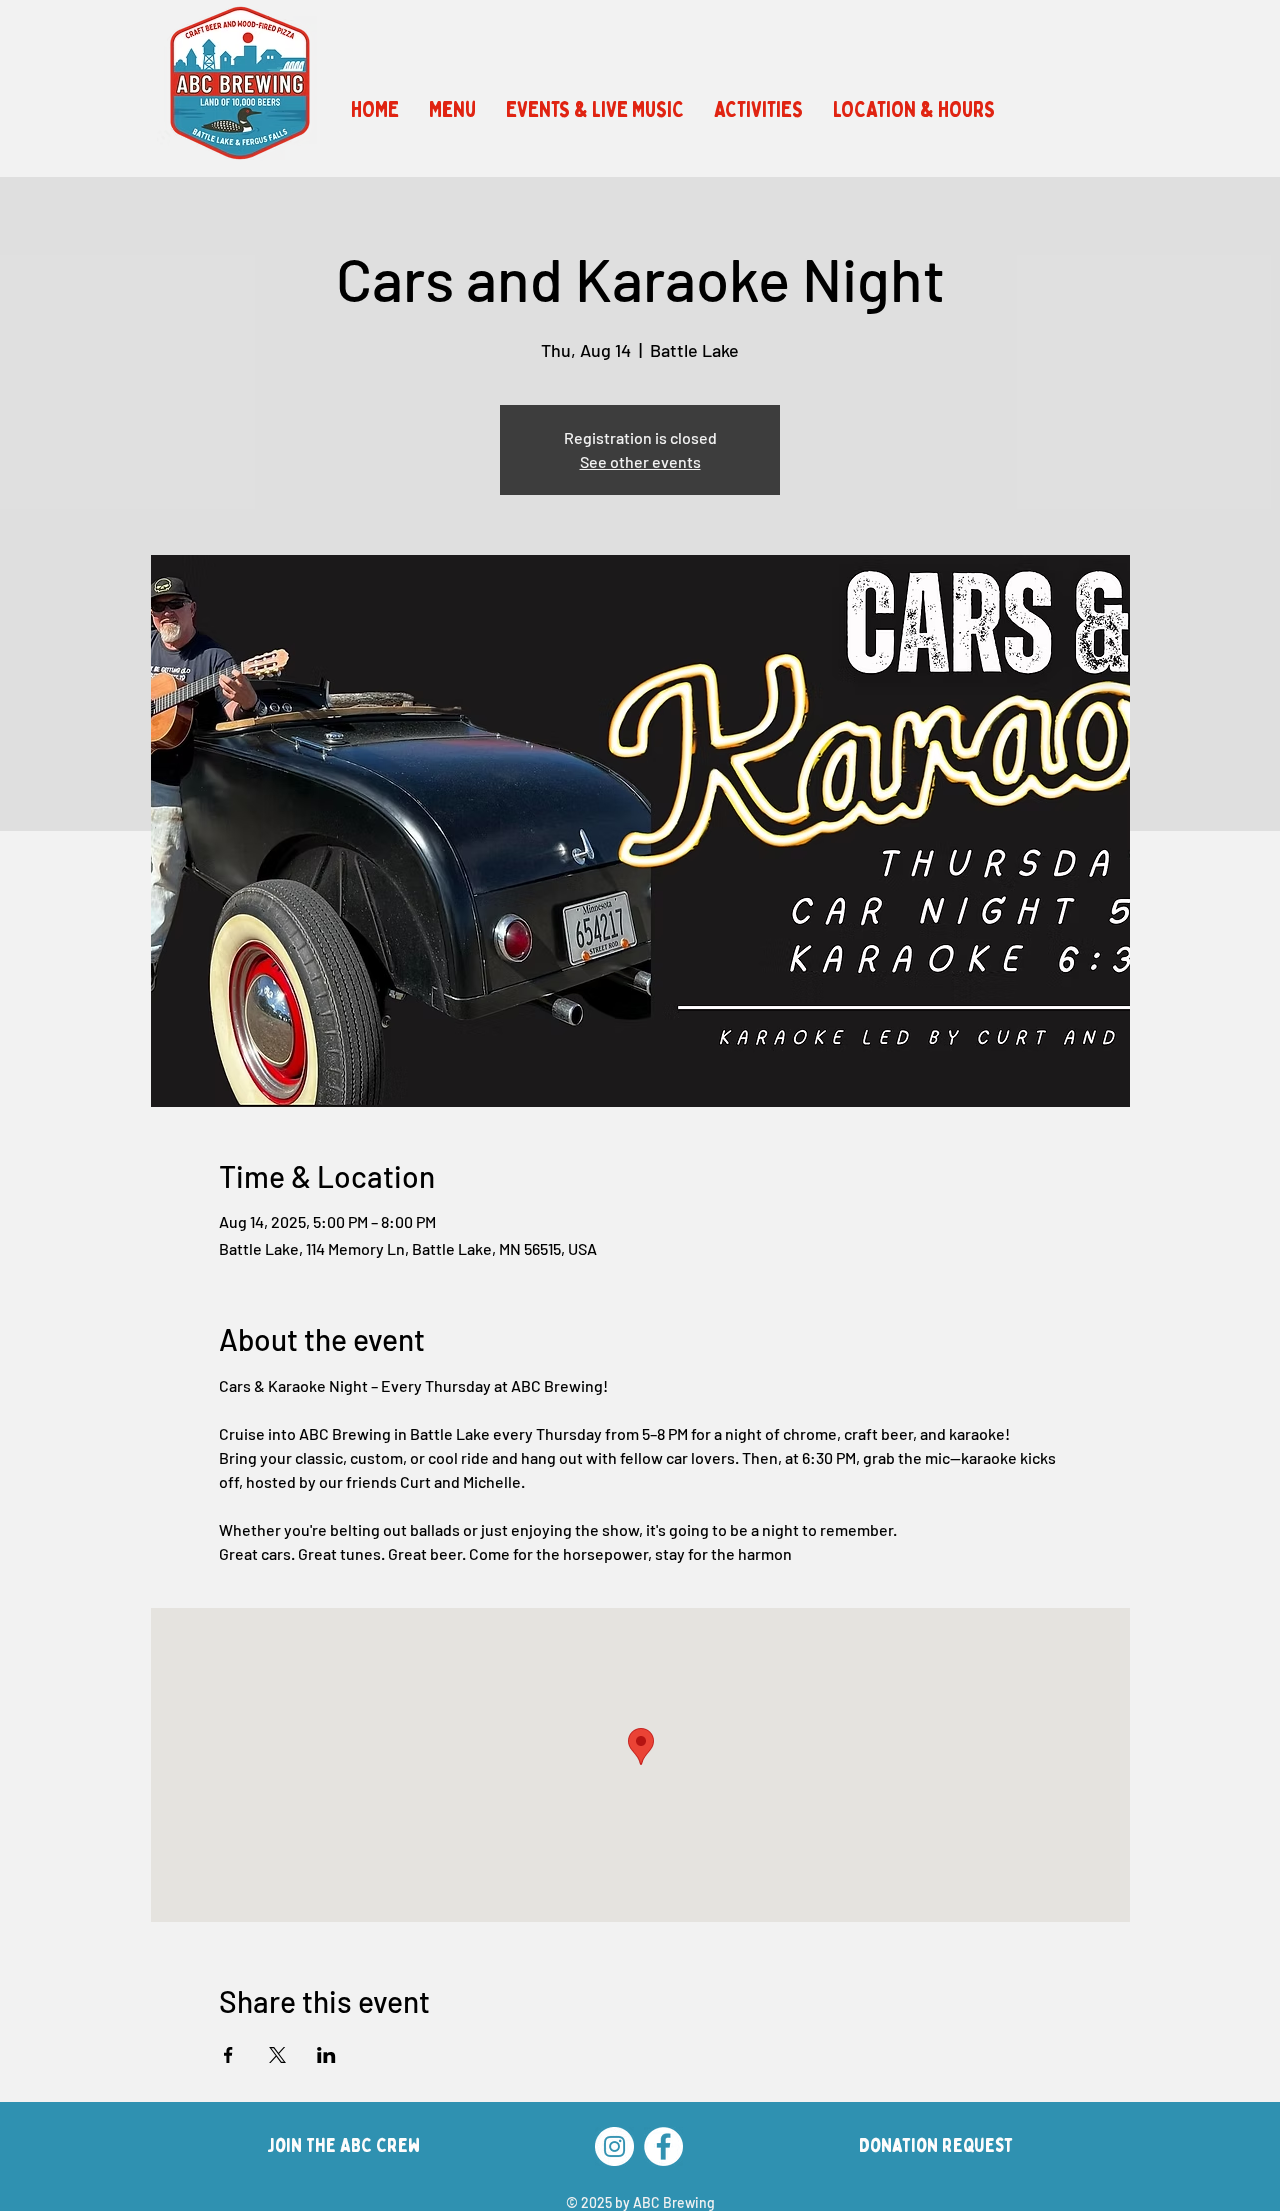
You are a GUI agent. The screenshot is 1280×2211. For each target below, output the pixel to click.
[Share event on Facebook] (228, 2055)
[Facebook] (663, 2146)
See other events (640, 461)
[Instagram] (614, 2146)
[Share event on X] (277, 2055)
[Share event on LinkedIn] (326, 2055)
